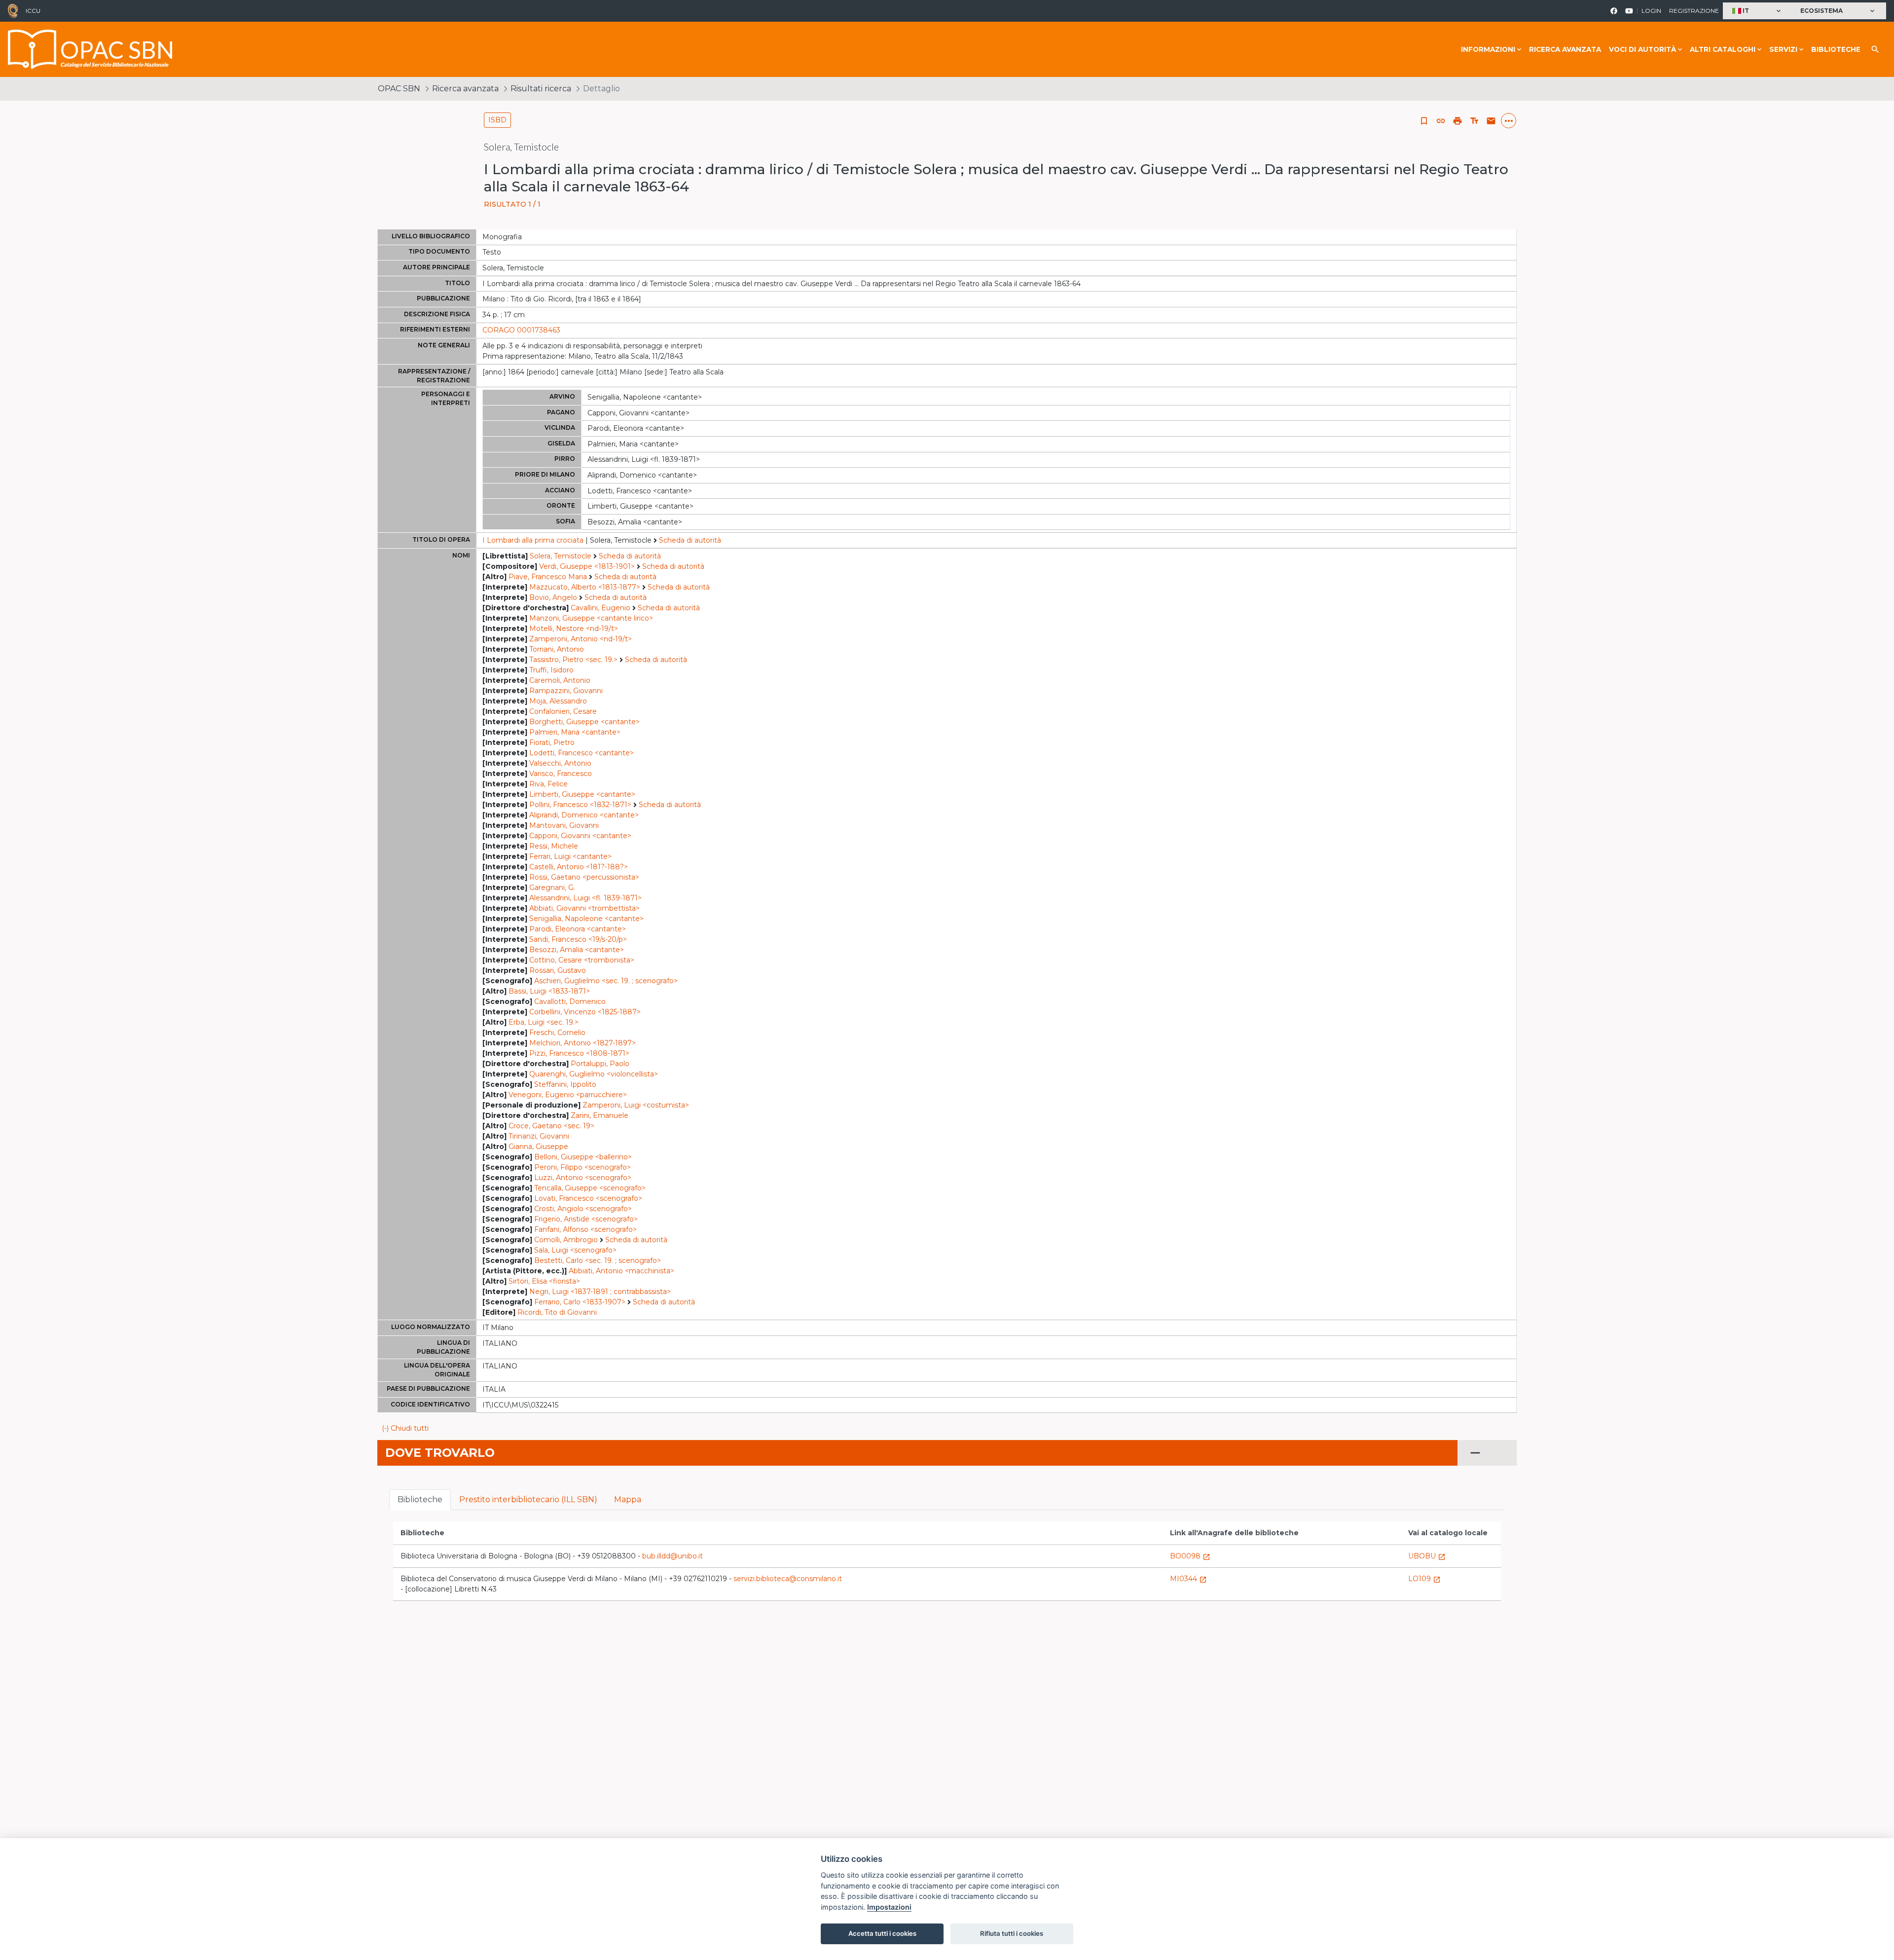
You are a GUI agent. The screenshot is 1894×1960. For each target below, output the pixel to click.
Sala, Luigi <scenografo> (575, 1250)
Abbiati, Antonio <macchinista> (621, 1271)
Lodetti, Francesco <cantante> (582, 753)
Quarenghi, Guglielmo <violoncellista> (594, 1074)
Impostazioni (889, 1907)
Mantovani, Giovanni (564, 825)
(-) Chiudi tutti (405, 1428)
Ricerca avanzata (1565, 49)
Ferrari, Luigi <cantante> (570, 856)
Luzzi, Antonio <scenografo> (583, 1178)
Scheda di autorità (690, 540)
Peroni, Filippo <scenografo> (583, 1167)
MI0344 (1188, 1579)
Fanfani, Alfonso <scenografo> (585, 1229)
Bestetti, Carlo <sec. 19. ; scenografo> (598, 1260)
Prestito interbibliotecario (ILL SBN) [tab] (528, 1499)
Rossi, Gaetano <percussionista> (584, 877)
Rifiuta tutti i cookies (1012, 1933)
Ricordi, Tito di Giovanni (557, 1312)
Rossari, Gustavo (558, 970)
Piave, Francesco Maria (548, 577)
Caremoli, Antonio (560, 680)
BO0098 (1190, 1556)
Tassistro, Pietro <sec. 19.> (573, 660)
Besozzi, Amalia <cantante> (577, 950)
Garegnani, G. (552, 888)
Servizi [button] (1783, 49)
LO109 (1424, 1579)
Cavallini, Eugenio (601, 608)
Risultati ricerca (541, 89)
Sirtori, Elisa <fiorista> (544, 1281)
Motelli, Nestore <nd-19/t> (574, 629)
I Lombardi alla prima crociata (533, 540)
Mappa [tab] (628, 1499)
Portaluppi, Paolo (600, 1064)
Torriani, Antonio (557, 649)
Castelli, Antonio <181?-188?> (579, 867)
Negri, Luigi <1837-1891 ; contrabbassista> (600, 1292)
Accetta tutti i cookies (882, 1933)
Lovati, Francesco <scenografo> (588, 1198)
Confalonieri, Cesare (563, 711)
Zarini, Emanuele (600, 1115)
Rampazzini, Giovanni (566, 691)
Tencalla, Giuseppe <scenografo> (590, 1188)
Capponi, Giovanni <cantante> (580, 836)
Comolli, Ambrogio (566, 1240)
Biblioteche (1836, 49)
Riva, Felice (548, 784)
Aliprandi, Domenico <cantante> (584, 815)
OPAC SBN (399, 89)
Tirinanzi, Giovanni (539, 1136)
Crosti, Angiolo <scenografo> (583, 1209)
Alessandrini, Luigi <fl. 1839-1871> (585, 898)
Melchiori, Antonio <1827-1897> (583, 1043)
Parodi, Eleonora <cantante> (578, 929)
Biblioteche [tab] (420, 1499)
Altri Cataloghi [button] (1723, 49)
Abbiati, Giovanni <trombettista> (584, 908)
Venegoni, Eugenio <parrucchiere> (568, 1095)
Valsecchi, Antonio (560, 763)
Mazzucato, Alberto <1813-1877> (585, 587)
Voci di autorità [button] (1642, 49)
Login (1651, 11)
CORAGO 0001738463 (521, 330)
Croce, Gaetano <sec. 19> (551, 1126)
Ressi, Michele (554, 846)
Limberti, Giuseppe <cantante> (582, 794)
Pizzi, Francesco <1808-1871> (579, 1053)
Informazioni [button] (1488, 49)
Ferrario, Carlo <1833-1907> (580, 1302)
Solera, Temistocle (561, 556)
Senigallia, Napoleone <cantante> (586, 919)
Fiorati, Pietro (552, 742)
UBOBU (1427, 1556)
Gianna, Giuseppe (538, 1146)
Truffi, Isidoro (551, 670)
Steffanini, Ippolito (565, 1084)
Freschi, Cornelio (557, 1033)
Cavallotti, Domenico (570, 1001)
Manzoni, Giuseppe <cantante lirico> (591, 618)
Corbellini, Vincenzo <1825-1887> (585, 1012)
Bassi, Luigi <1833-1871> (549, 991)
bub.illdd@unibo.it (673, 1556)
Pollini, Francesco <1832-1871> (580, 805)
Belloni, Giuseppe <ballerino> (583, 1157)
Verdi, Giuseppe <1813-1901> (587, 566)
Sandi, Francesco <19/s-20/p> (578, 939)
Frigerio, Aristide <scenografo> (586, 1219)
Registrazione (1694, 11)
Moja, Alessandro (558, 701)
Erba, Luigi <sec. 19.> (544, 1022)
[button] (1758, 11)
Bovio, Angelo (553, 597)
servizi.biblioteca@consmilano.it (788, 1579)
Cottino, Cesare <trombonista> (582, 960)
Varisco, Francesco (561, 774)
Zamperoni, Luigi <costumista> (636, 1105)
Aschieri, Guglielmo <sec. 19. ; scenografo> (606, 981)
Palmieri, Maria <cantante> (575, 732)
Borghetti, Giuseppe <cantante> (584, 722)
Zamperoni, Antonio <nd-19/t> (581, 639)
